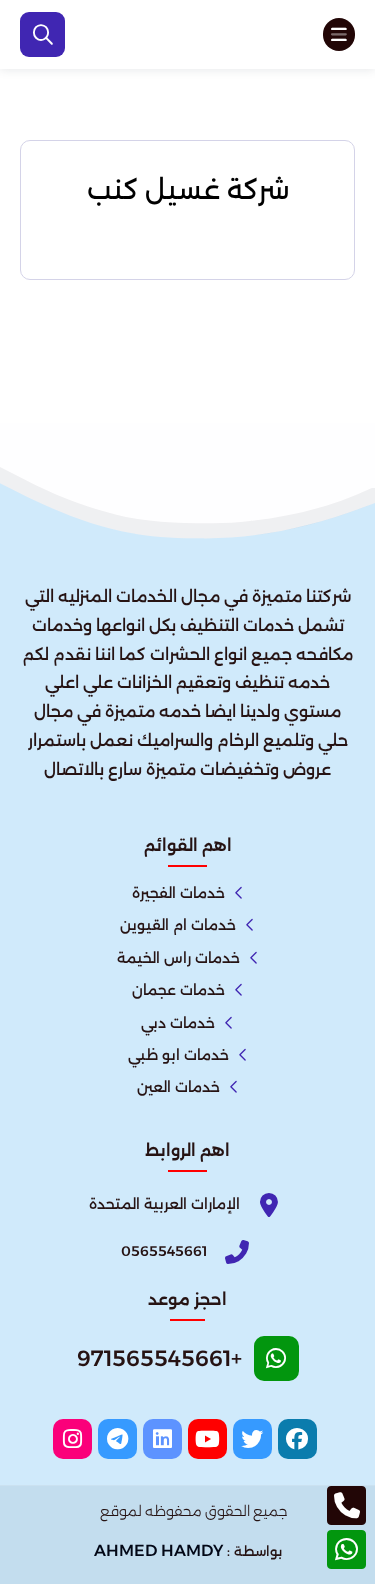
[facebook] (297, 1439)
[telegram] (117, 1439)
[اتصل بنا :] (346, 1505)
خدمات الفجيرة (178, 893)
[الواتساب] (346, 1549)
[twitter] (252, 1439)
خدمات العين (178, 1087)
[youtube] (207, 1439)
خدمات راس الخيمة (178, 958)
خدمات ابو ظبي (178, 1055)
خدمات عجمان (178, 990)
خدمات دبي (178, 1023)
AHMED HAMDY (158, 1550)
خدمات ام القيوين (178, 925)
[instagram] (72, 1439)
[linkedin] (162, 1439)
